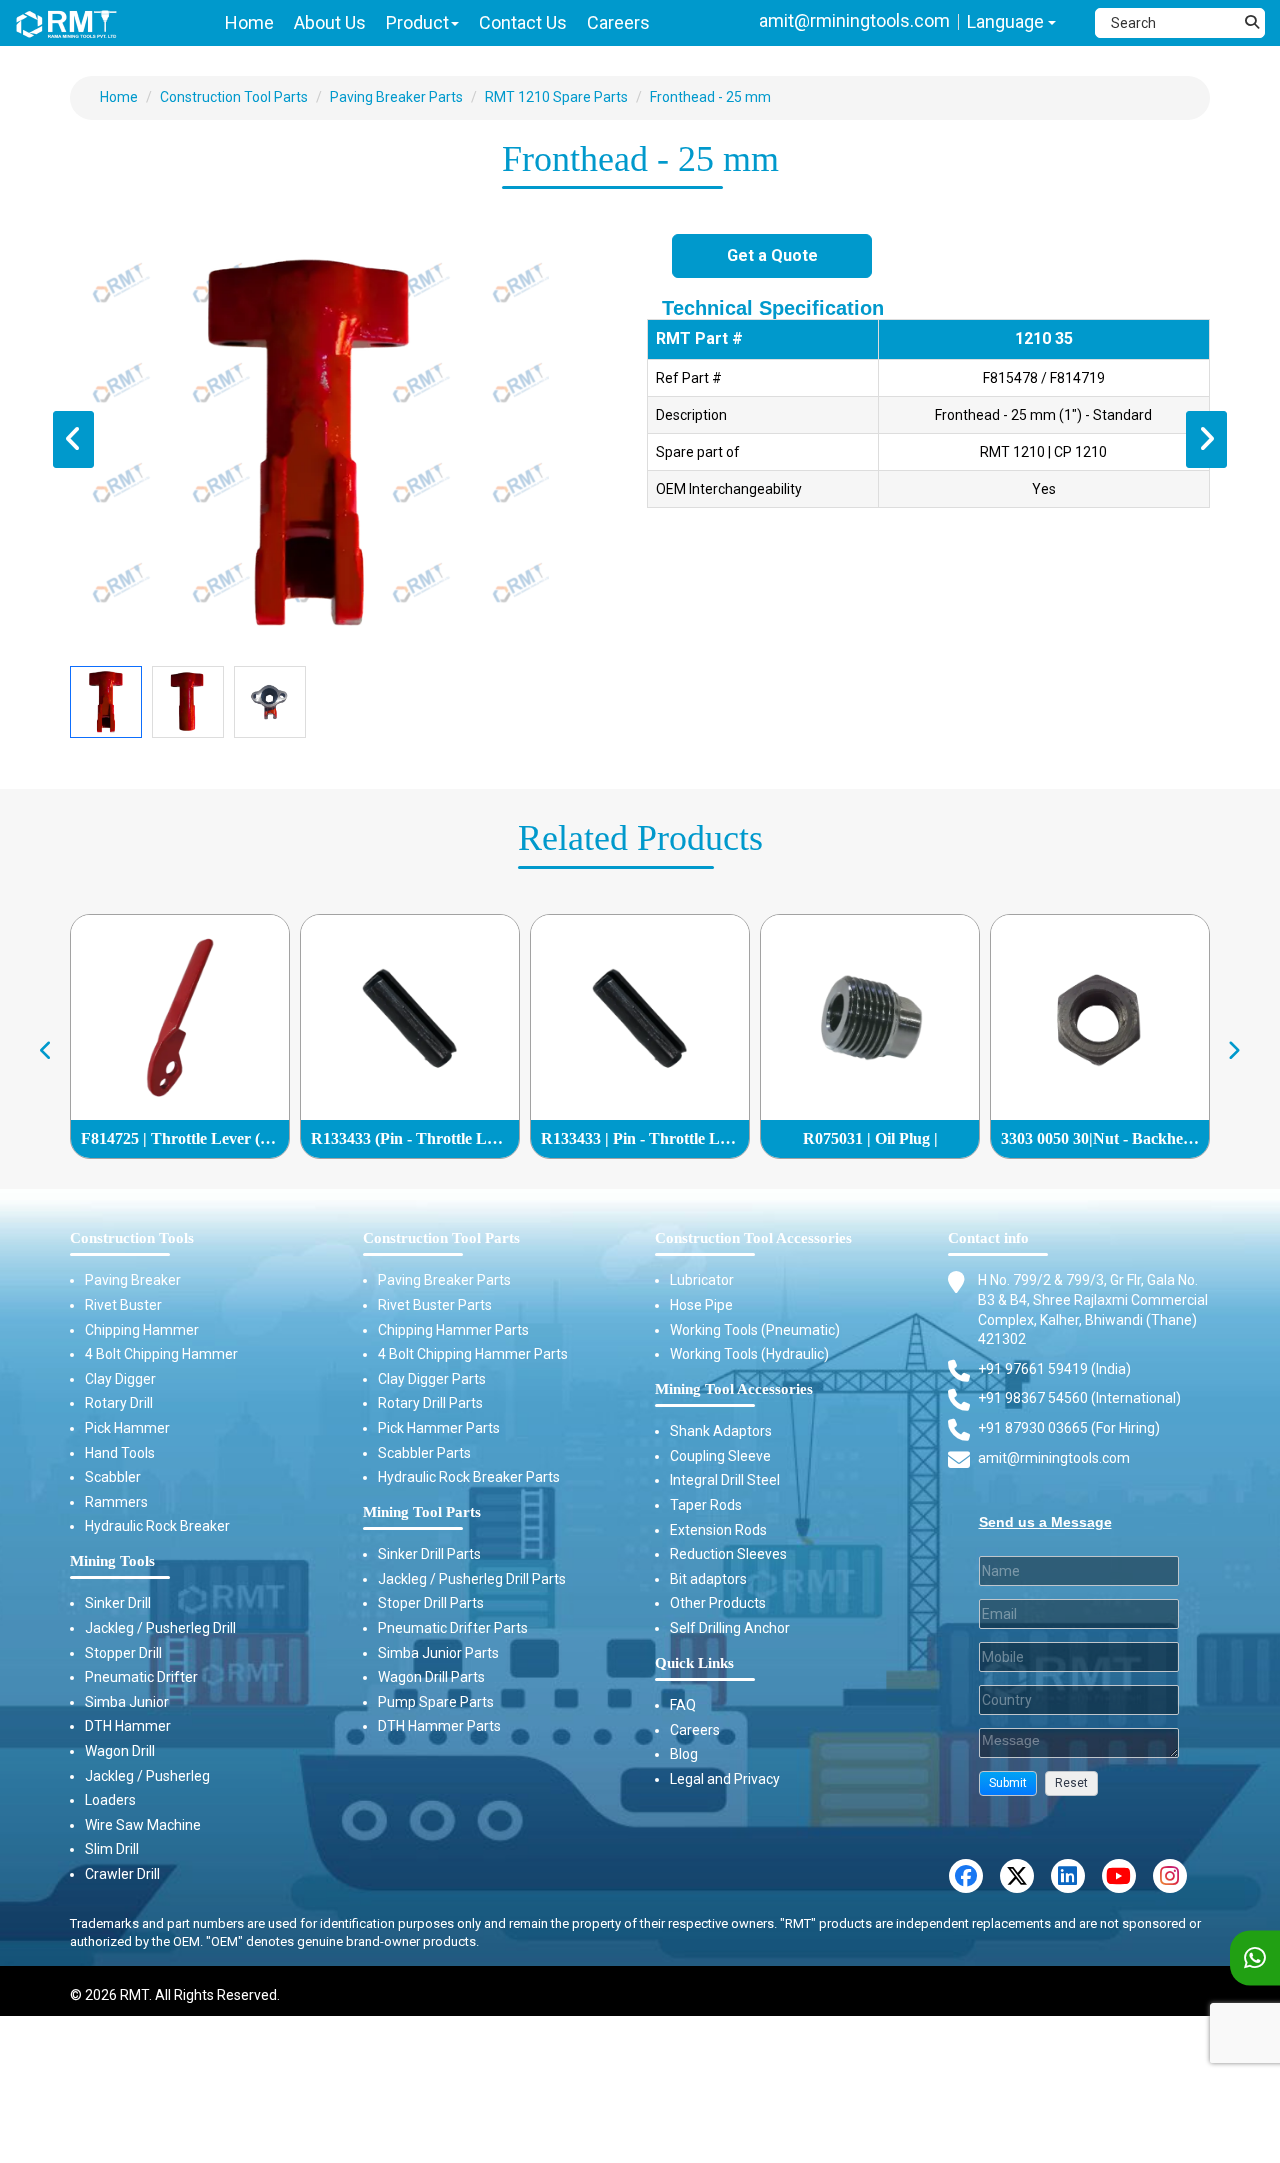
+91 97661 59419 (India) (1054, 1369)
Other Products (718, 1603)
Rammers (116, 1502)
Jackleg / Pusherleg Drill (160, 1628)
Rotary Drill (119, 1403)
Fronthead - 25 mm (710, 97)
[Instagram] (1170, 1876)
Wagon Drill (120, 1751)
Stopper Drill (123, 1653)
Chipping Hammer (142, 1330)
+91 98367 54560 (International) (1079, 1398)
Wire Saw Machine (143, 1825)
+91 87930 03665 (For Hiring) (1069, 1428)
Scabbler (113, 1477)
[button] (1008, 1783)
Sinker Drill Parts (429, 1554)
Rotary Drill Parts (430, 1403)
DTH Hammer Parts (439, 1726)
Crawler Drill (122, 1874)
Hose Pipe (701, 1305)
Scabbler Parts (424, 1453)
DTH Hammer (128, 1726)
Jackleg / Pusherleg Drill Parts (472, 1579)
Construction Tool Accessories (753, 1238)
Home (119, 97)
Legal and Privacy (725, 1779)
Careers (695, 1730)
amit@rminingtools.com (854, 20)
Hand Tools (120, 1453)
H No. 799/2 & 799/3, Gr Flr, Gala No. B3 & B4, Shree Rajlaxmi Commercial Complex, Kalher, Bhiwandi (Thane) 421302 (1093, 1309)
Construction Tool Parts (234, 97)
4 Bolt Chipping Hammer (161, 1354)
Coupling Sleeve (720, 1456)
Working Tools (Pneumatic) (755, 1330)
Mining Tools (112, 1561)
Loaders (110, 1800)
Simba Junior (127, 1702)
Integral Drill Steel (725, 1480)
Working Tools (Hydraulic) (749, 1354)
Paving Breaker (133, 1280)
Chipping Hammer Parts (453, 1330)
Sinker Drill (118, 1603)
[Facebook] (966, 1876)
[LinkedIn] (1068, 1876)
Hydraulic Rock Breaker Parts (469, 1477)
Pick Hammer (127, 1428)
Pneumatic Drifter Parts (453, 1628)
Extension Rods (718, 1530)
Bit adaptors (708, 1579)
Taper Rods (706, 1505)
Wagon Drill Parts (431, 1677)
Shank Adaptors (721, 1431)
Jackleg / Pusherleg (147, 1776)
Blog (684, 1754)
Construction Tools (132, 1238)
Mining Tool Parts (422, 1512)
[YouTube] (1119, 1876)
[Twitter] (1017, 1876)
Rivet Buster (123, 1305)
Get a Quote (772, 255)
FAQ (683, 1705)
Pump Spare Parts (436, 1702)
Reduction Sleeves (728, 1554)
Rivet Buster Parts (435, 1305)
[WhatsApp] (1255, 1958)
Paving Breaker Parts (396, 97)
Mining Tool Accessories (734, 1389)
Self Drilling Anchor (730, 1628)
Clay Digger (120, 1379)
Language (1007, 21)
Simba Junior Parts (438, 1653)
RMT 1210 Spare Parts (556, 97)
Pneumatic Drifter (141, 1677)
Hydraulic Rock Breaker (157, 1526)
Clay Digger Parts (432, 1379)
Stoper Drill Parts (431, 1603)
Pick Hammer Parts (439, 1428)
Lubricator (702, 1280)
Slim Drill (112, 1849)
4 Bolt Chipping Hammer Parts (473, 1354)
